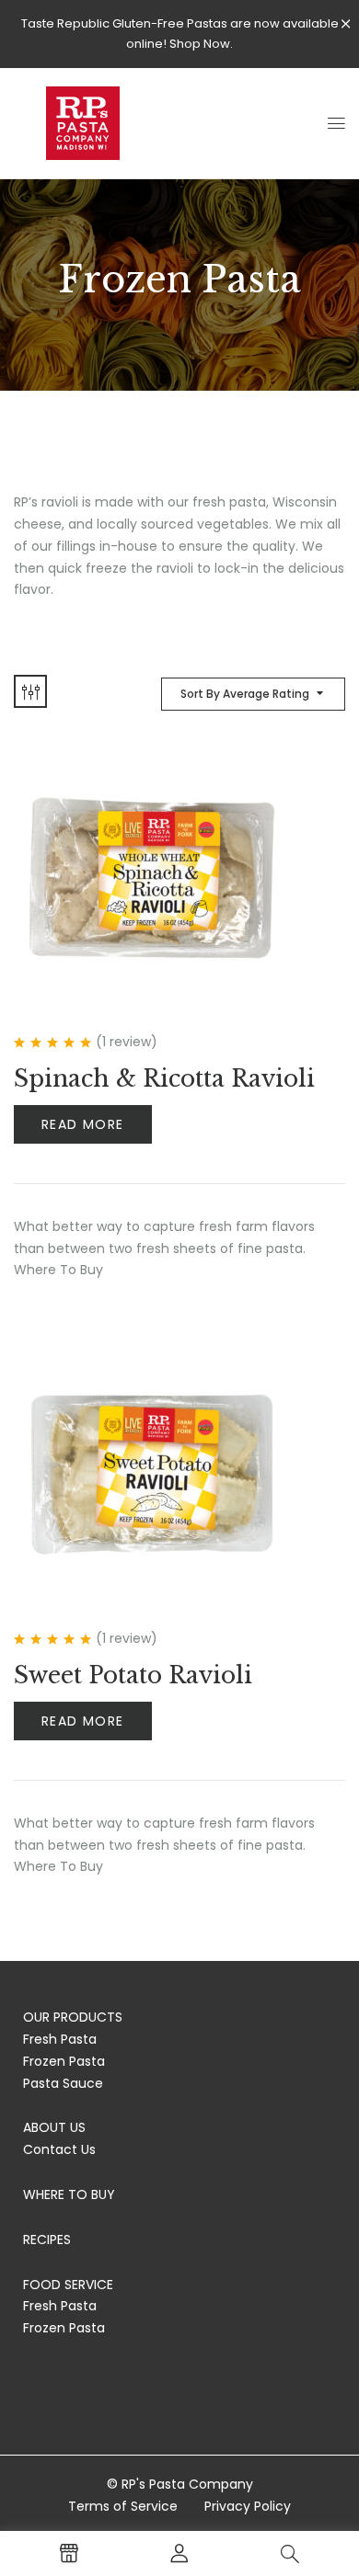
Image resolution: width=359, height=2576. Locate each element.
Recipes (47, 2240)
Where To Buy (69, 2194)
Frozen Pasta (64, 2061)
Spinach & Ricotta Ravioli (164, 1079)
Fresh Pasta (60, 2039)
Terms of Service (123, 2506)
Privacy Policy (248, 2506)
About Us (54, 2127)
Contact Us (59, 2149)
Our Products (73, 2017)
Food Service (68, 2285)
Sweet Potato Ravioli (133, 1676)
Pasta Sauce (63, 2083)
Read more (83, 1124)
